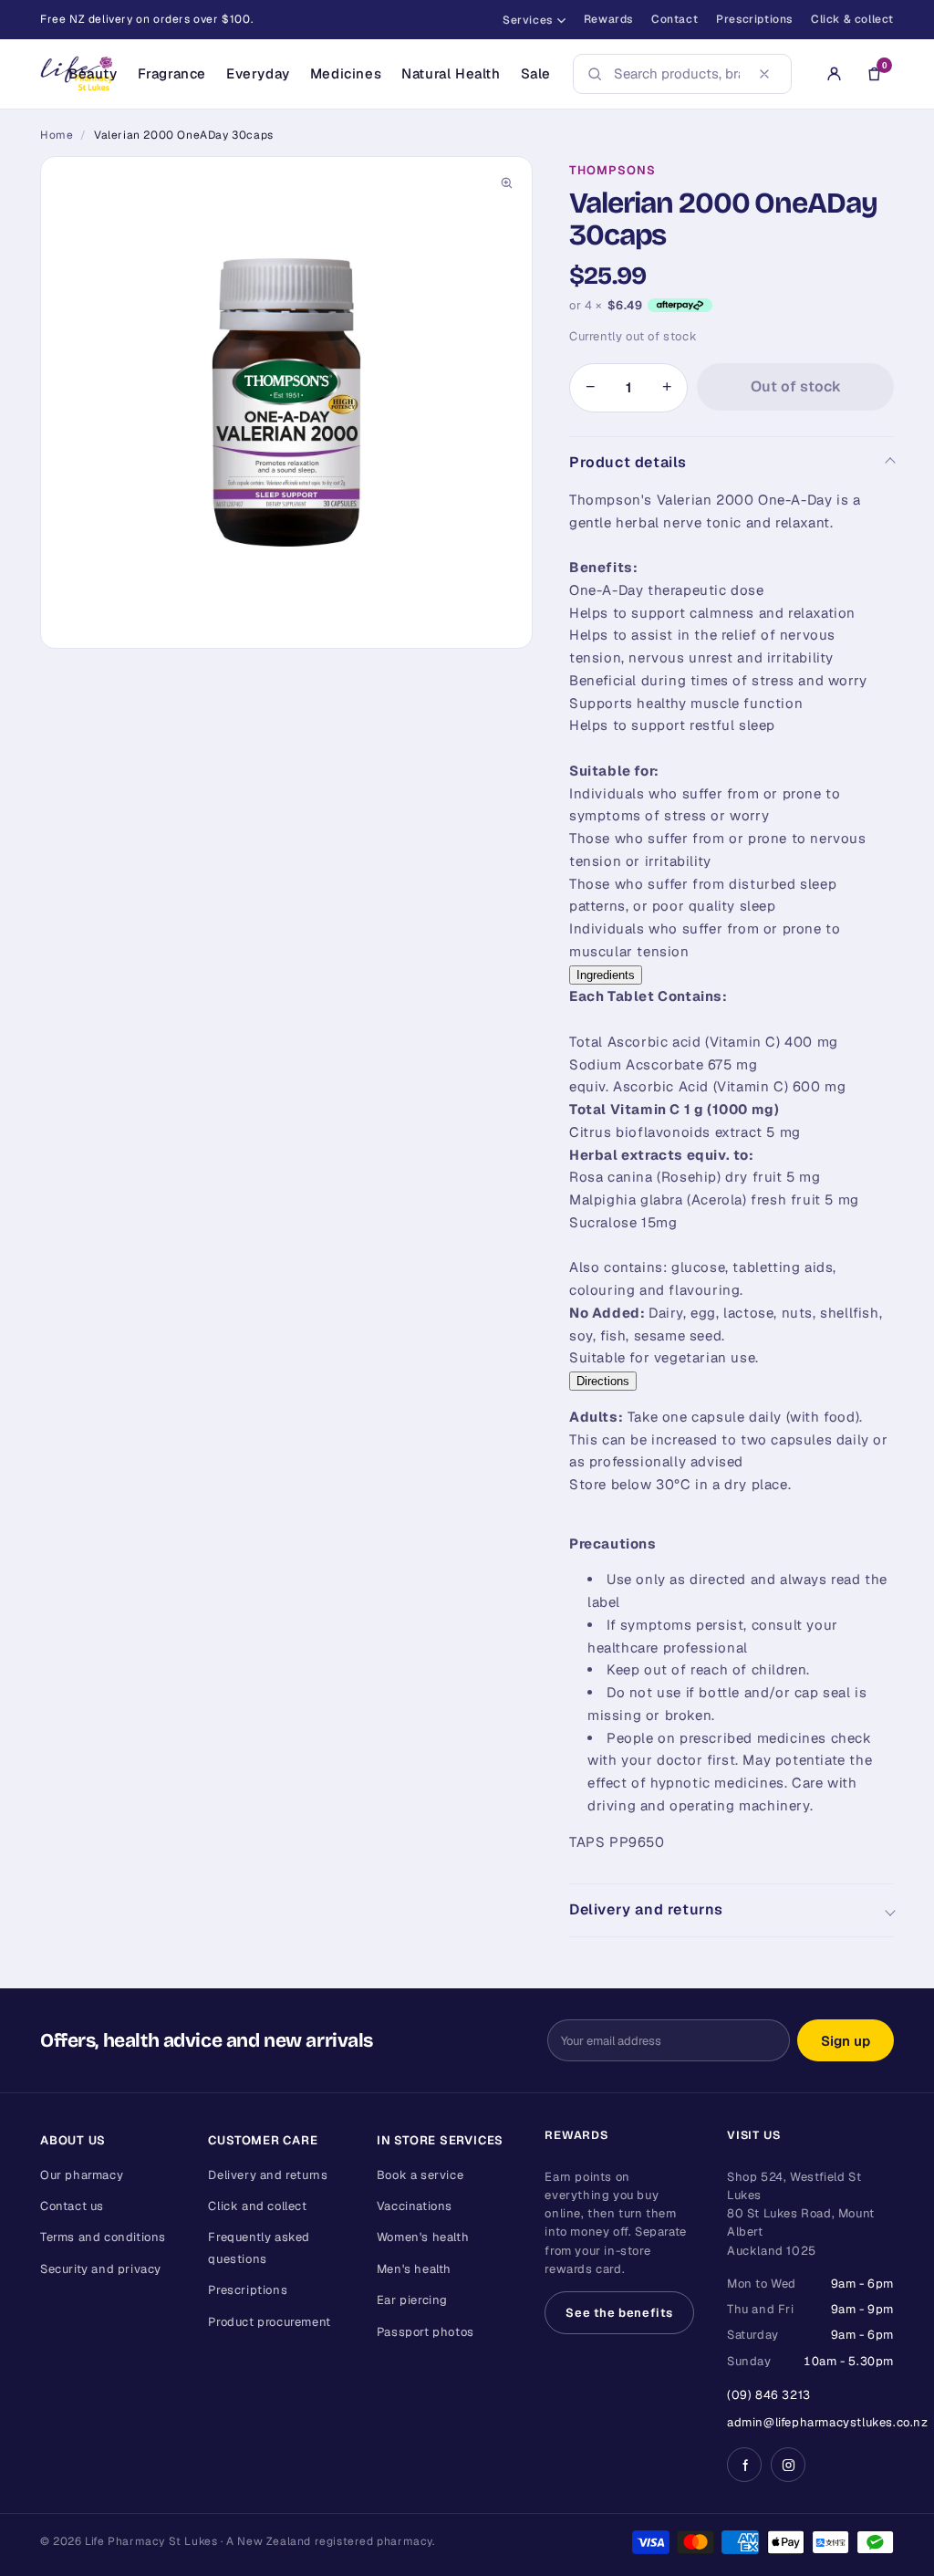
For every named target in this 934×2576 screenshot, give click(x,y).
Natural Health (451, 73)
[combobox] (677, 74)
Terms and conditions (103, 2237)
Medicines (346, 73)
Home (57, 135)
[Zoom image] (506, 183)
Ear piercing (412, 2300)
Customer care (263, 2140)
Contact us (72, 2206)
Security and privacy (101, 2269)
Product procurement (269, 2322)
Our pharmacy (82, 2175)
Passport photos (425, 2332)
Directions (603, 1381)
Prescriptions (754, 19)
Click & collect (852, 19)
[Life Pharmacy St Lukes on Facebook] (744, 2465)
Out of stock (796, 386)
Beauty (93, 73)
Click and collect (257, 2206)
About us (73, 2140)
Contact (675, 19)
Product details (628, 462)
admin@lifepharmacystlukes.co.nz (828, 2422)
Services (528, 20)
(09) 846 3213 (769, 2395)
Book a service (420, 2175)
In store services (440, 2140)
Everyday (258, 73)
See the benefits (619, 2313)
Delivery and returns (646, 1909)
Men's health (414, 2269)
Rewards (608, 19)
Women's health (423, 2237)
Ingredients (606, 975)
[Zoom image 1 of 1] (286, 402)
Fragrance (172, 73)
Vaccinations (415, 2206)
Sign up (846, 2041)
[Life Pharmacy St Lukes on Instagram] (788, 2465)
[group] (286, 402)
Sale (536, 73)
